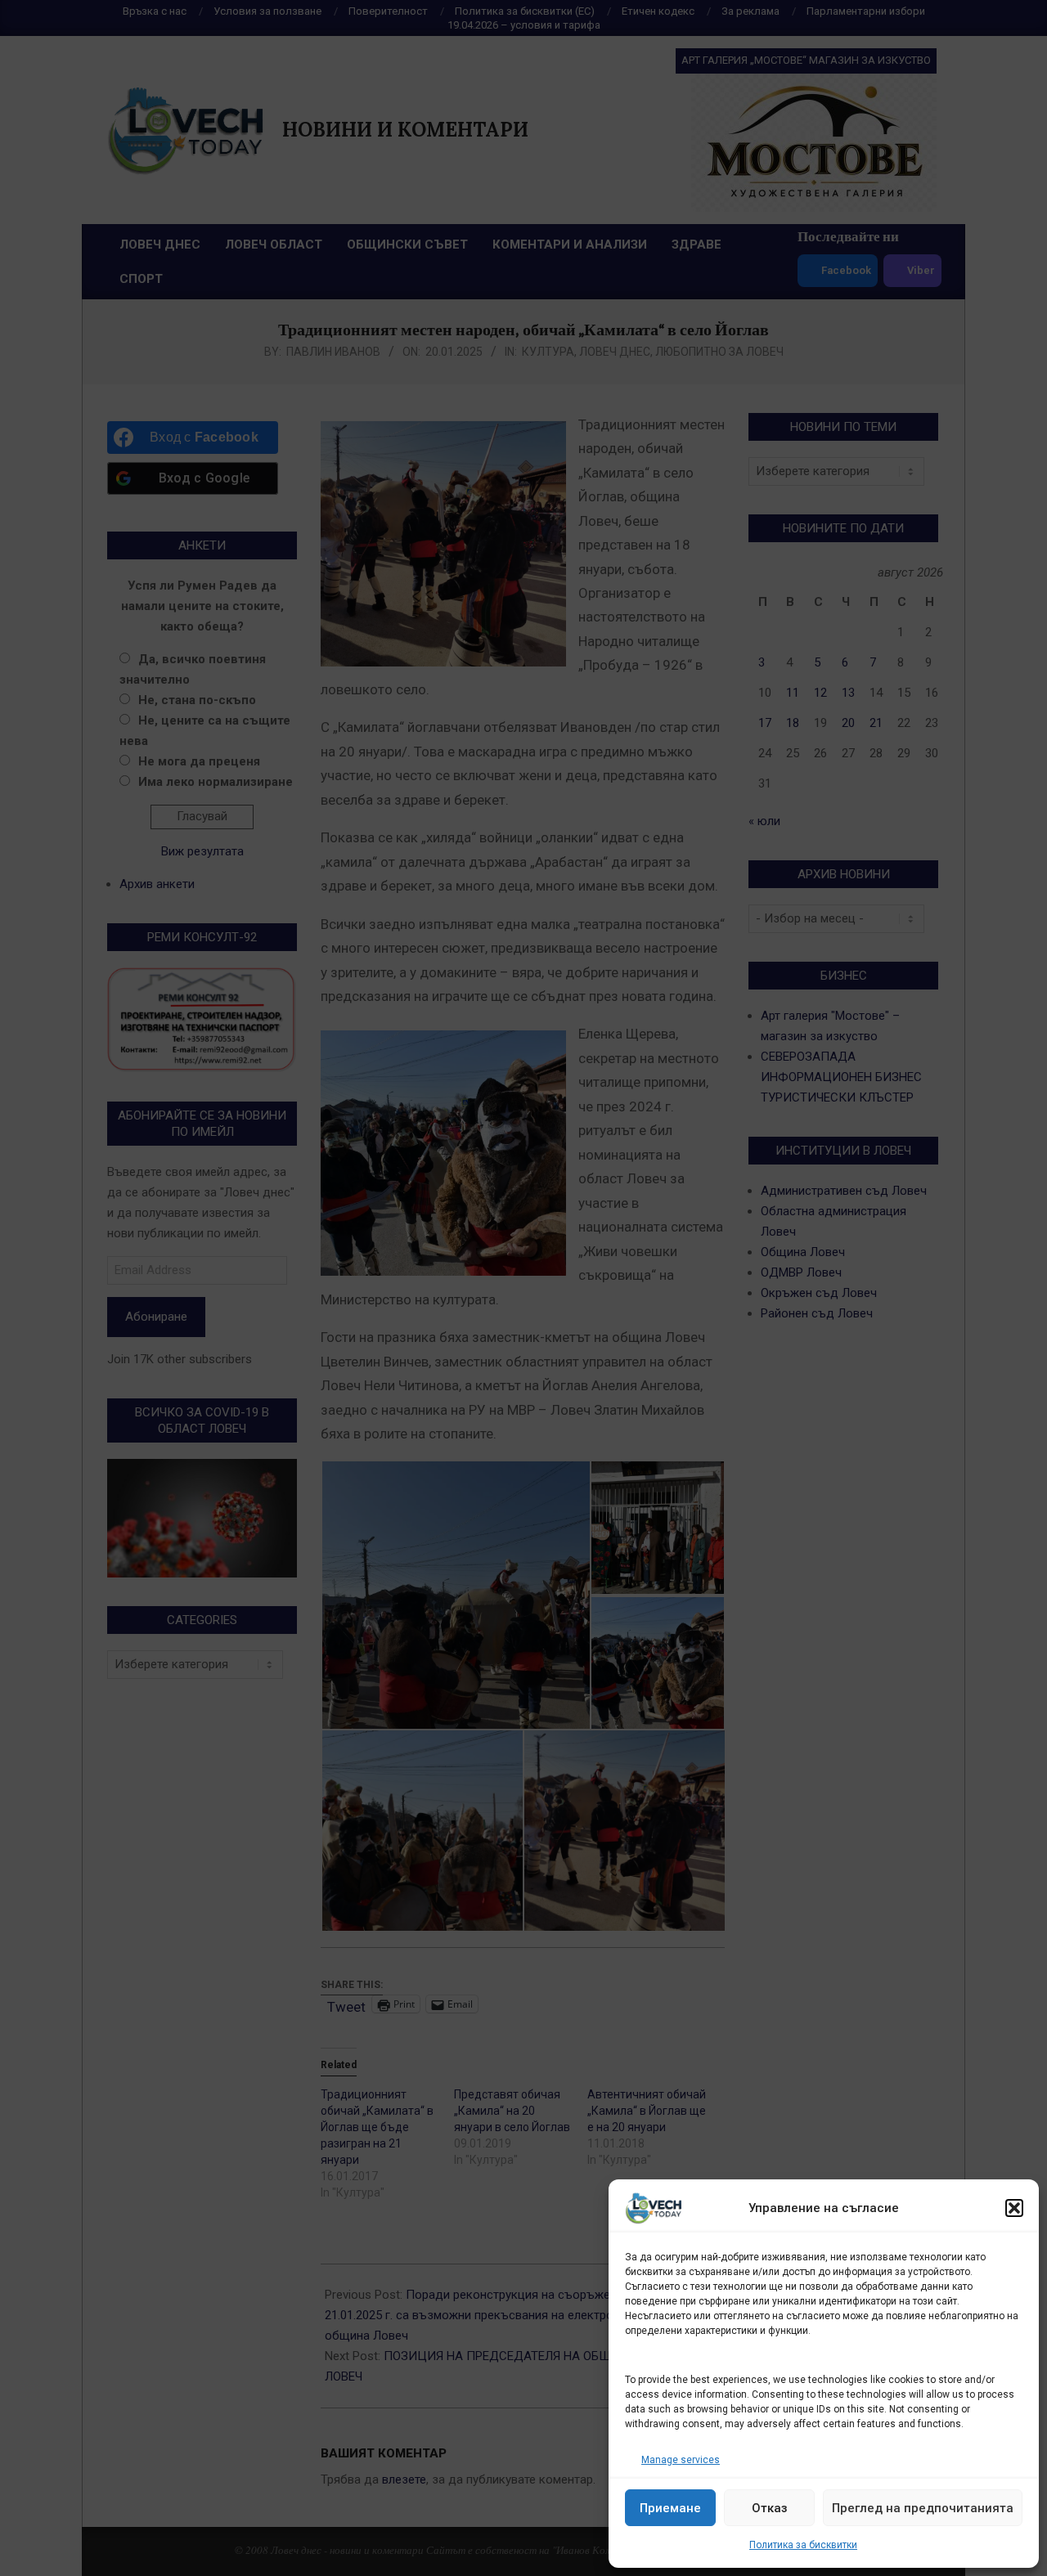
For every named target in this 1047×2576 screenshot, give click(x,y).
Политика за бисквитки (803, 2545)
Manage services (681, 2460)
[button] (1014, 2208)
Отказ (770, 2508)
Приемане (670, 2508)
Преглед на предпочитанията (923, 2508)
